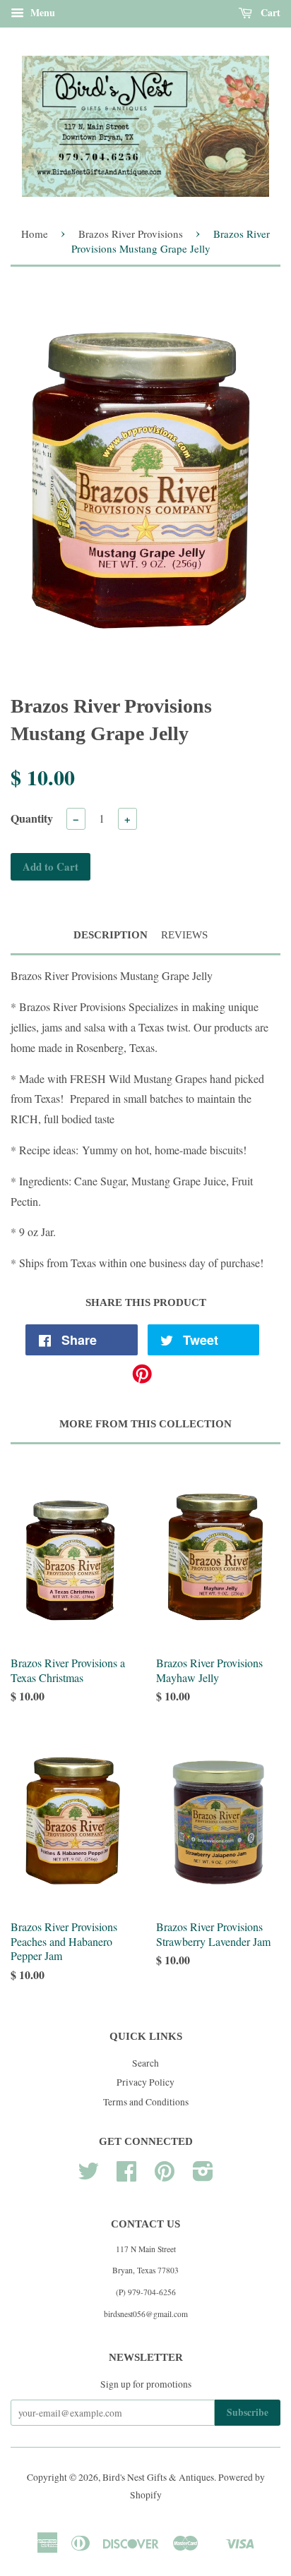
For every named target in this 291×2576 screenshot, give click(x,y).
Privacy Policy (145, 2082)
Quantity (32, 818)
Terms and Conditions (146, 2102)
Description (111, 935)
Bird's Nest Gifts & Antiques (158, 2477)
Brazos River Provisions (131, 234)
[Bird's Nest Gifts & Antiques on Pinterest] (165, 2176)
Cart (269, 12)
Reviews (184, 935)
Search (145, 2063)
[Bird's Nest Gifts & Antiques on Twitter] (88, 2176)
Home (35, 234)
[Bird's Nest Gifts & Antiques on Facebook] (126, 2176)
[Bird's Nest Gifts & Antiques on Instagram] (203, 2176)
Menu (41, 12)
